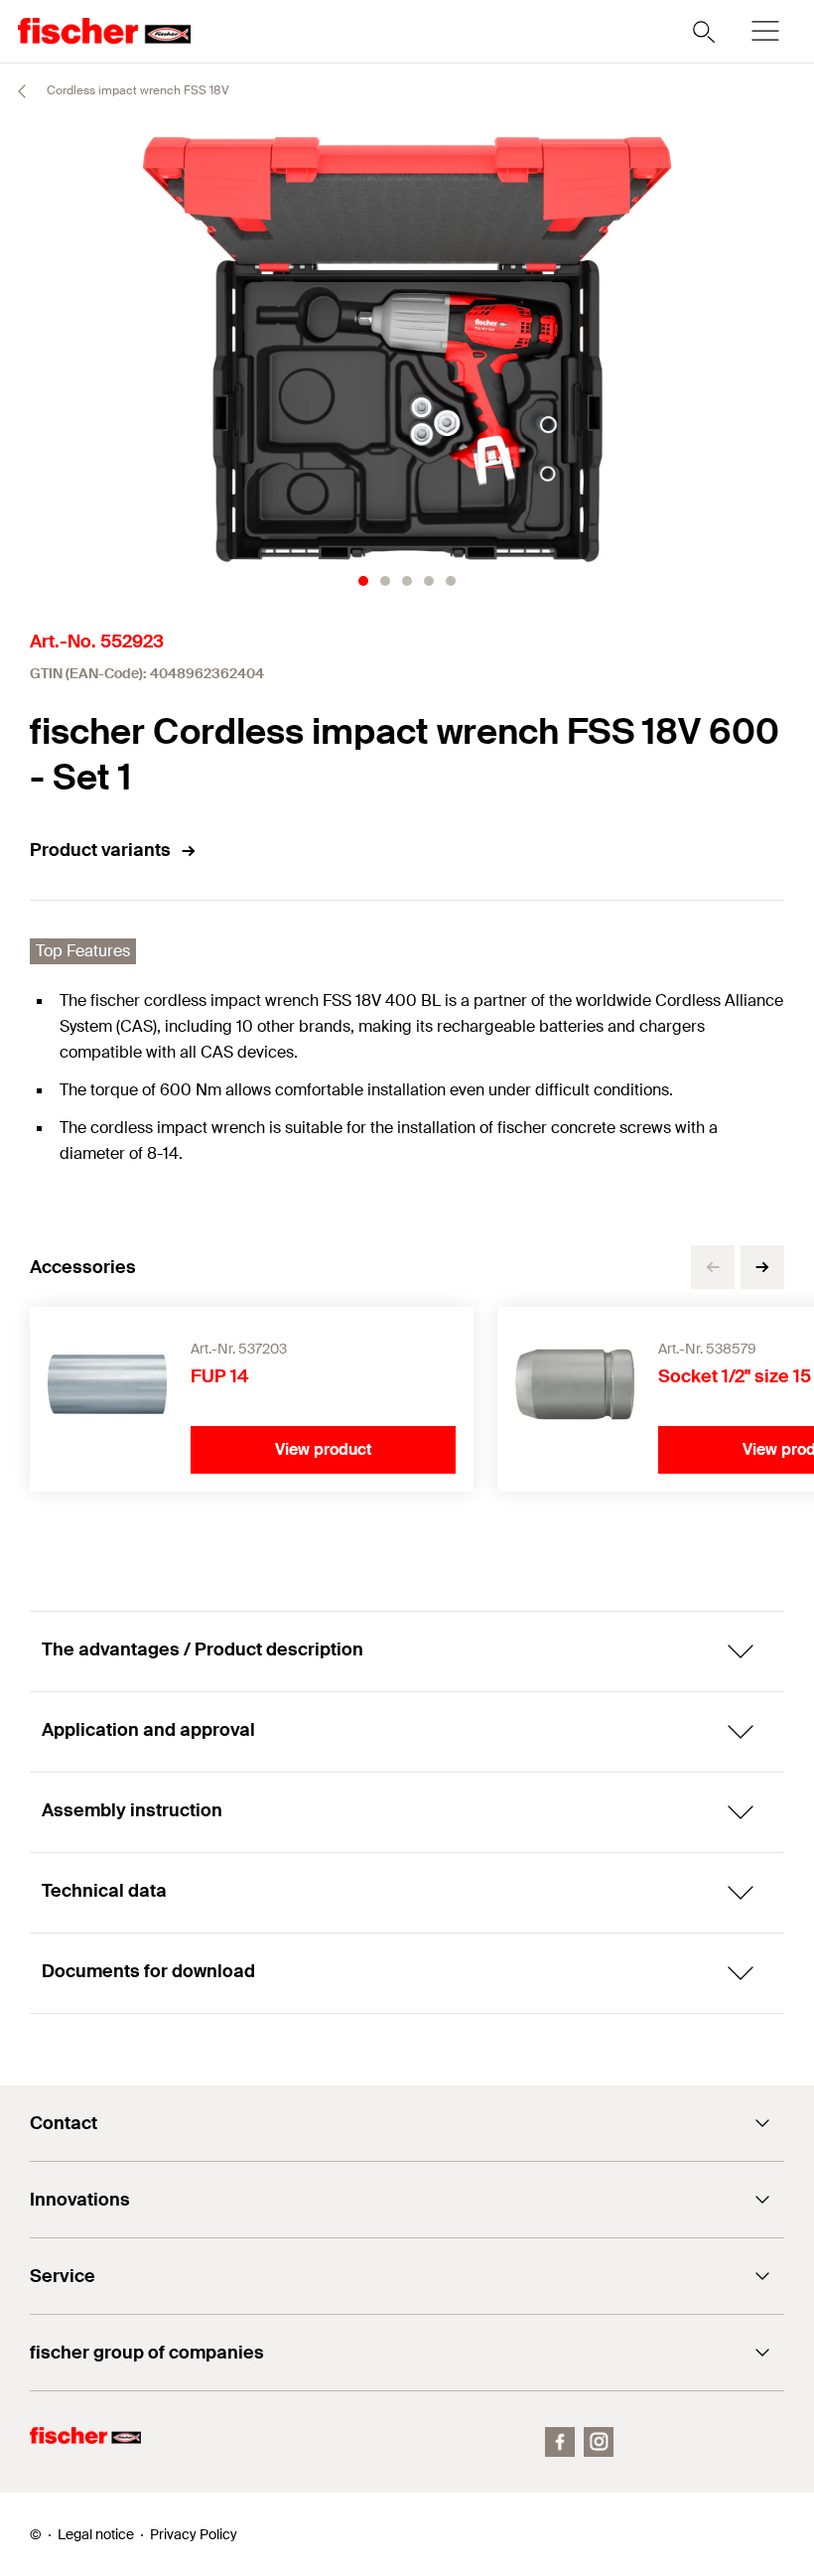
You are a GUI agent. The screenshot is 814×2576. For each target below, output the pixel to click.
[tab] (363, 581)
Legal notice (96, 2534)
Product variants (100, 850)
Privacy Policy (194, 2534)
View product (324, 1449)
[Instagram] (599, 2442)
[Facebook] (560, 2442)
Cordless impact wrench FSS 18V (136, 90)
